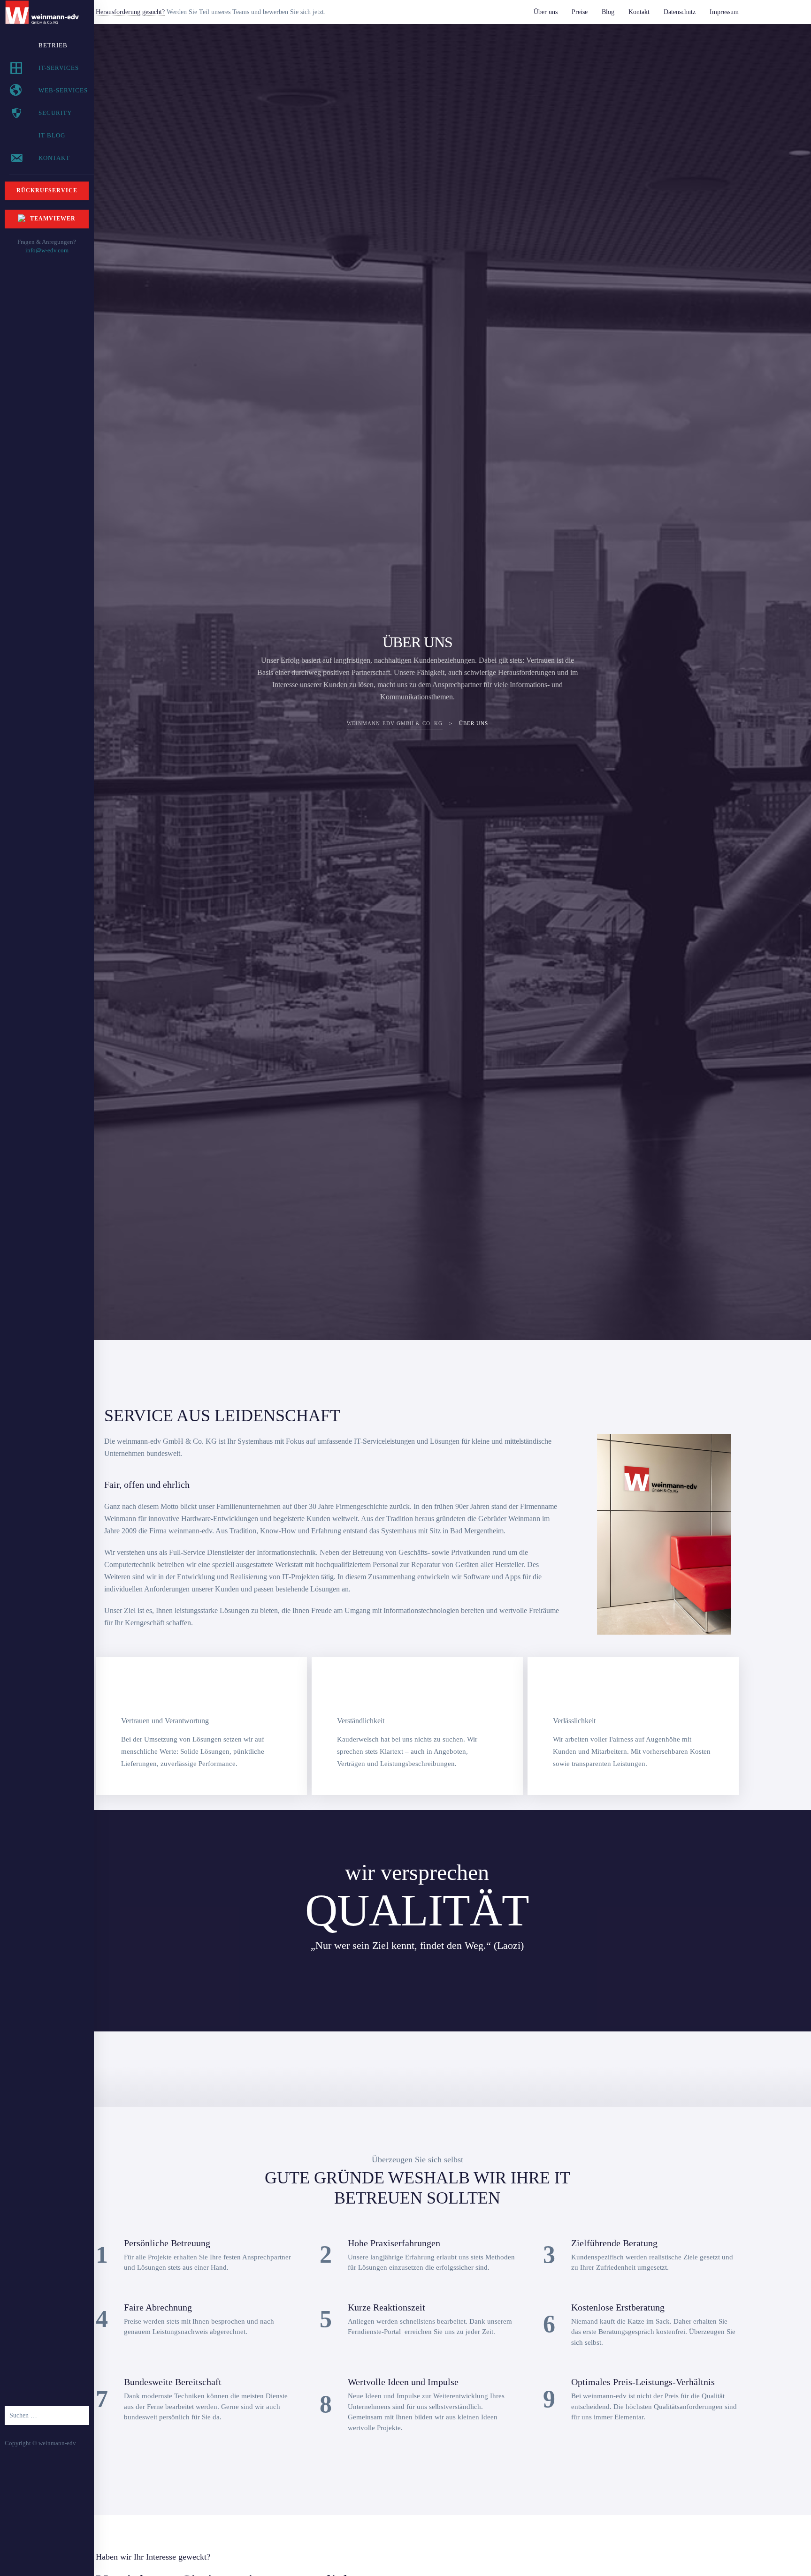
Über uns (546, 12)
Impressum (724, 12)
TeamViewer (53, 219)
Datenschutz (680, 12)
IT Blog (52, 135)
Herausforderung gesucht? (130, 12)
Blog (608, 12)
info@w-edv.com (47, 250)
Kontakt (639, 12)
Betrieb (53, 45)
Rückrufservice (47, 191)
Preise (580, 12)
